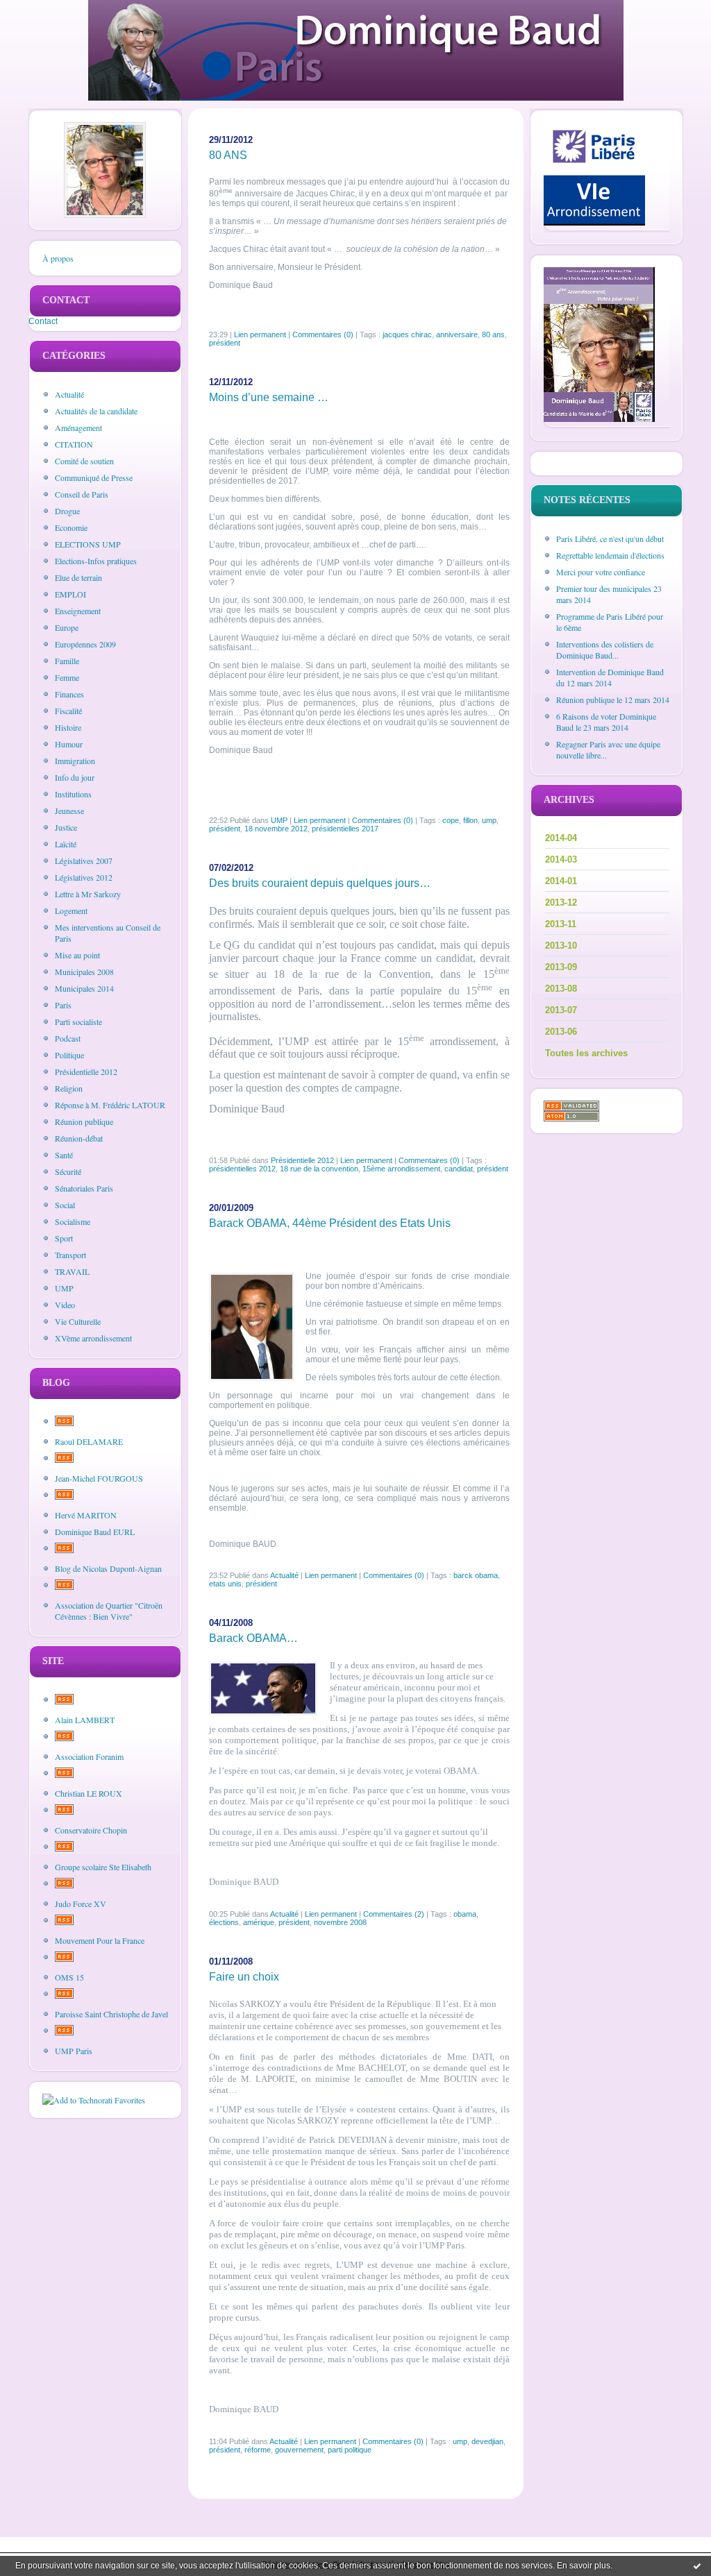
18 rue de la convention (319, 1169)
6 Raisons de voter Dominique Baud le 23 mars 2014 (606, 722)
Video (65, 1305)
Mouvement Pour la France (100, 1940)
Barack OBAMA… (253, 1638)
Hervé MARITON (86, 1515)
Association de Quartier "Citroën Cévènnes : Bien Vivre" (109, 1611)
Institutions (73, 794)
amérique (259, 1922)
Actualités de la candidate (96, 411)
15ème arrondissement (401, 1169)
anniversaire (457, 334)
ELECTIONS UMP (88, 544)
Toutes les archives (586, 1053)
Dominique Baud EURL (95, 1532)
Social (65, 1205)
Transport (70, 1255)
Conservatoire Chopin (91, 1830)
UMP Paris (74, 2051)
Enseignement (78, 611)
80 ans (493, 334)
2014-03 (561, 859)
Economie (71, 527)
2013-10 (561, 946)
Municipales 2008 (84, 972)
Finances (69, 694)
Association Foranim (89, 1756)
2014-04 (561, 838)
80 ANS (228, 155)
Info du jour (75, 777)
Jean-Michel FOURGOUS (99, 1478)
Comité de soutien (84, 461)
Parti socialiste (78, 1022)
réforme (258, 2450)
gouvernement (299, 2450)
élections (224, 1922)
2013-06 (561, 1032)
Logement (71, 910)
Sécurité (68, 1171)
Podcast (68, 1038)
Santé (64, 1155)
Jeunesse (69, 811)
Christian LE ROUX (89, 1793)
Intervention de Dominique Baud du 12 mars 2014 (610, 677)
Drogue (67, 511)
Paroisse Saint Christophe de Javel (111, 2014)
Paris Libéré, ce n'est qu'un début (610, 539)
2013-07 (561, 1010)
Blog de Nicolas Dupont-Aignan (108, 1568)
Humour (69, 744)
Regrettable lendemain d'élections (610, 555)
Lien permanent (260, 334)
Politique (69, 1055)
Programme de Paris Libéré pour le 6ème (610, 622)
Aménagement (78, 427)
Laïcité (66, 844)
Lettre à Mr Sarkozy (88, 894)
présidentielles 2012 (242, 1169)
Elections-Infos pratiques (96, 561)
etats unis (225, 1584)
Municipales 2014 (84, 988)
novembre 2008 (340, 1922)
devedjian (487, 2441)
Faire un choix (244, 1977)
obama (465, 1914)
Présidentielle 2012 (86, 1071)
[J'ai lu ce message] (697, 2566)
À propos (58, 258)
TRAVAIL (72, 1271)
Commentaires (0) (323, 334)
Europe (67, 627)
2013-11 (561, 924)
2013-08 (561, 989)
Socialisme (73, 1221)
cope (451, 820)
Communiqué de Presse (94, 477)
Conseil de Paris (82, 494)
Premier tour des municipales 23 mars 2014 (609, 594)
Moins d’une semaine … (269, 397)
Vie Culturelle (78, 1321)
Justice (66, 827)
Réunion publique (84, 1121)
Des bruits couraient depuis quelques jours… (320, 883)
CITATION (74, 444)
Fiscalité (68, 711)
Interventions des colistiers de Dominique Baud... (605, 650)
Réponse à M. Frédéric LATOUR (110, 1105)
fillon (470, 820)
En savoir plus (584, 2566)
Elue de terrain (78, 577)
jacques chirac (407, 334)
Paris (63, 1005)
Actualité (69, 394)
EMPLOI (70, 594)
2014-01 (561, 881)
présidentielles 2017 (345, 829)
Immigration (75, 761)
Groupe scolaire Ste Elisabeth (103, 1867)
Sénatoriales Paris (84, 1188)
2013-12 (561, 903)
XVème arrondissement (93, 1338)
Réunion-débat (79, 1138)
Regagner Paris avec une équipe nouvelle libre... (608, 749)
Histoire (68, 727)
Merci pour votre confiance (601, 572)
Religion (69, 1088)
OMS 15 (69, 1977)
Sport (64, 1238)
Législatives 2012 (84, 877)
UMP (64, 1288)
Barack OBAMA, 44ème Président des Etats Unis (330, 1223)
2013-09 (561, 967)
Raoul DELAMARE (89, 1441)
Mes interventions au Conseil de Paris (108, 933)
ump (489, 820)
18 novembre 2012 (276, 829)
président (225, 343)
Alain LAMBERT (85, 1720)
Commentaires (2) (394, 1914)
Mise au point (77, 955)
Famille (67, 661)
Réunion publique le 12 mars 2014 (613, 700)
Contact (43, 321)
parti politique (350, 2450)
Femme (67, 677)
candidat (459, 1169)
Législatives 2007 (84, 861)
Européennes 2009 (85, 644)
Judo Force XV (81, 1904)
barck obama (476, 1575)
